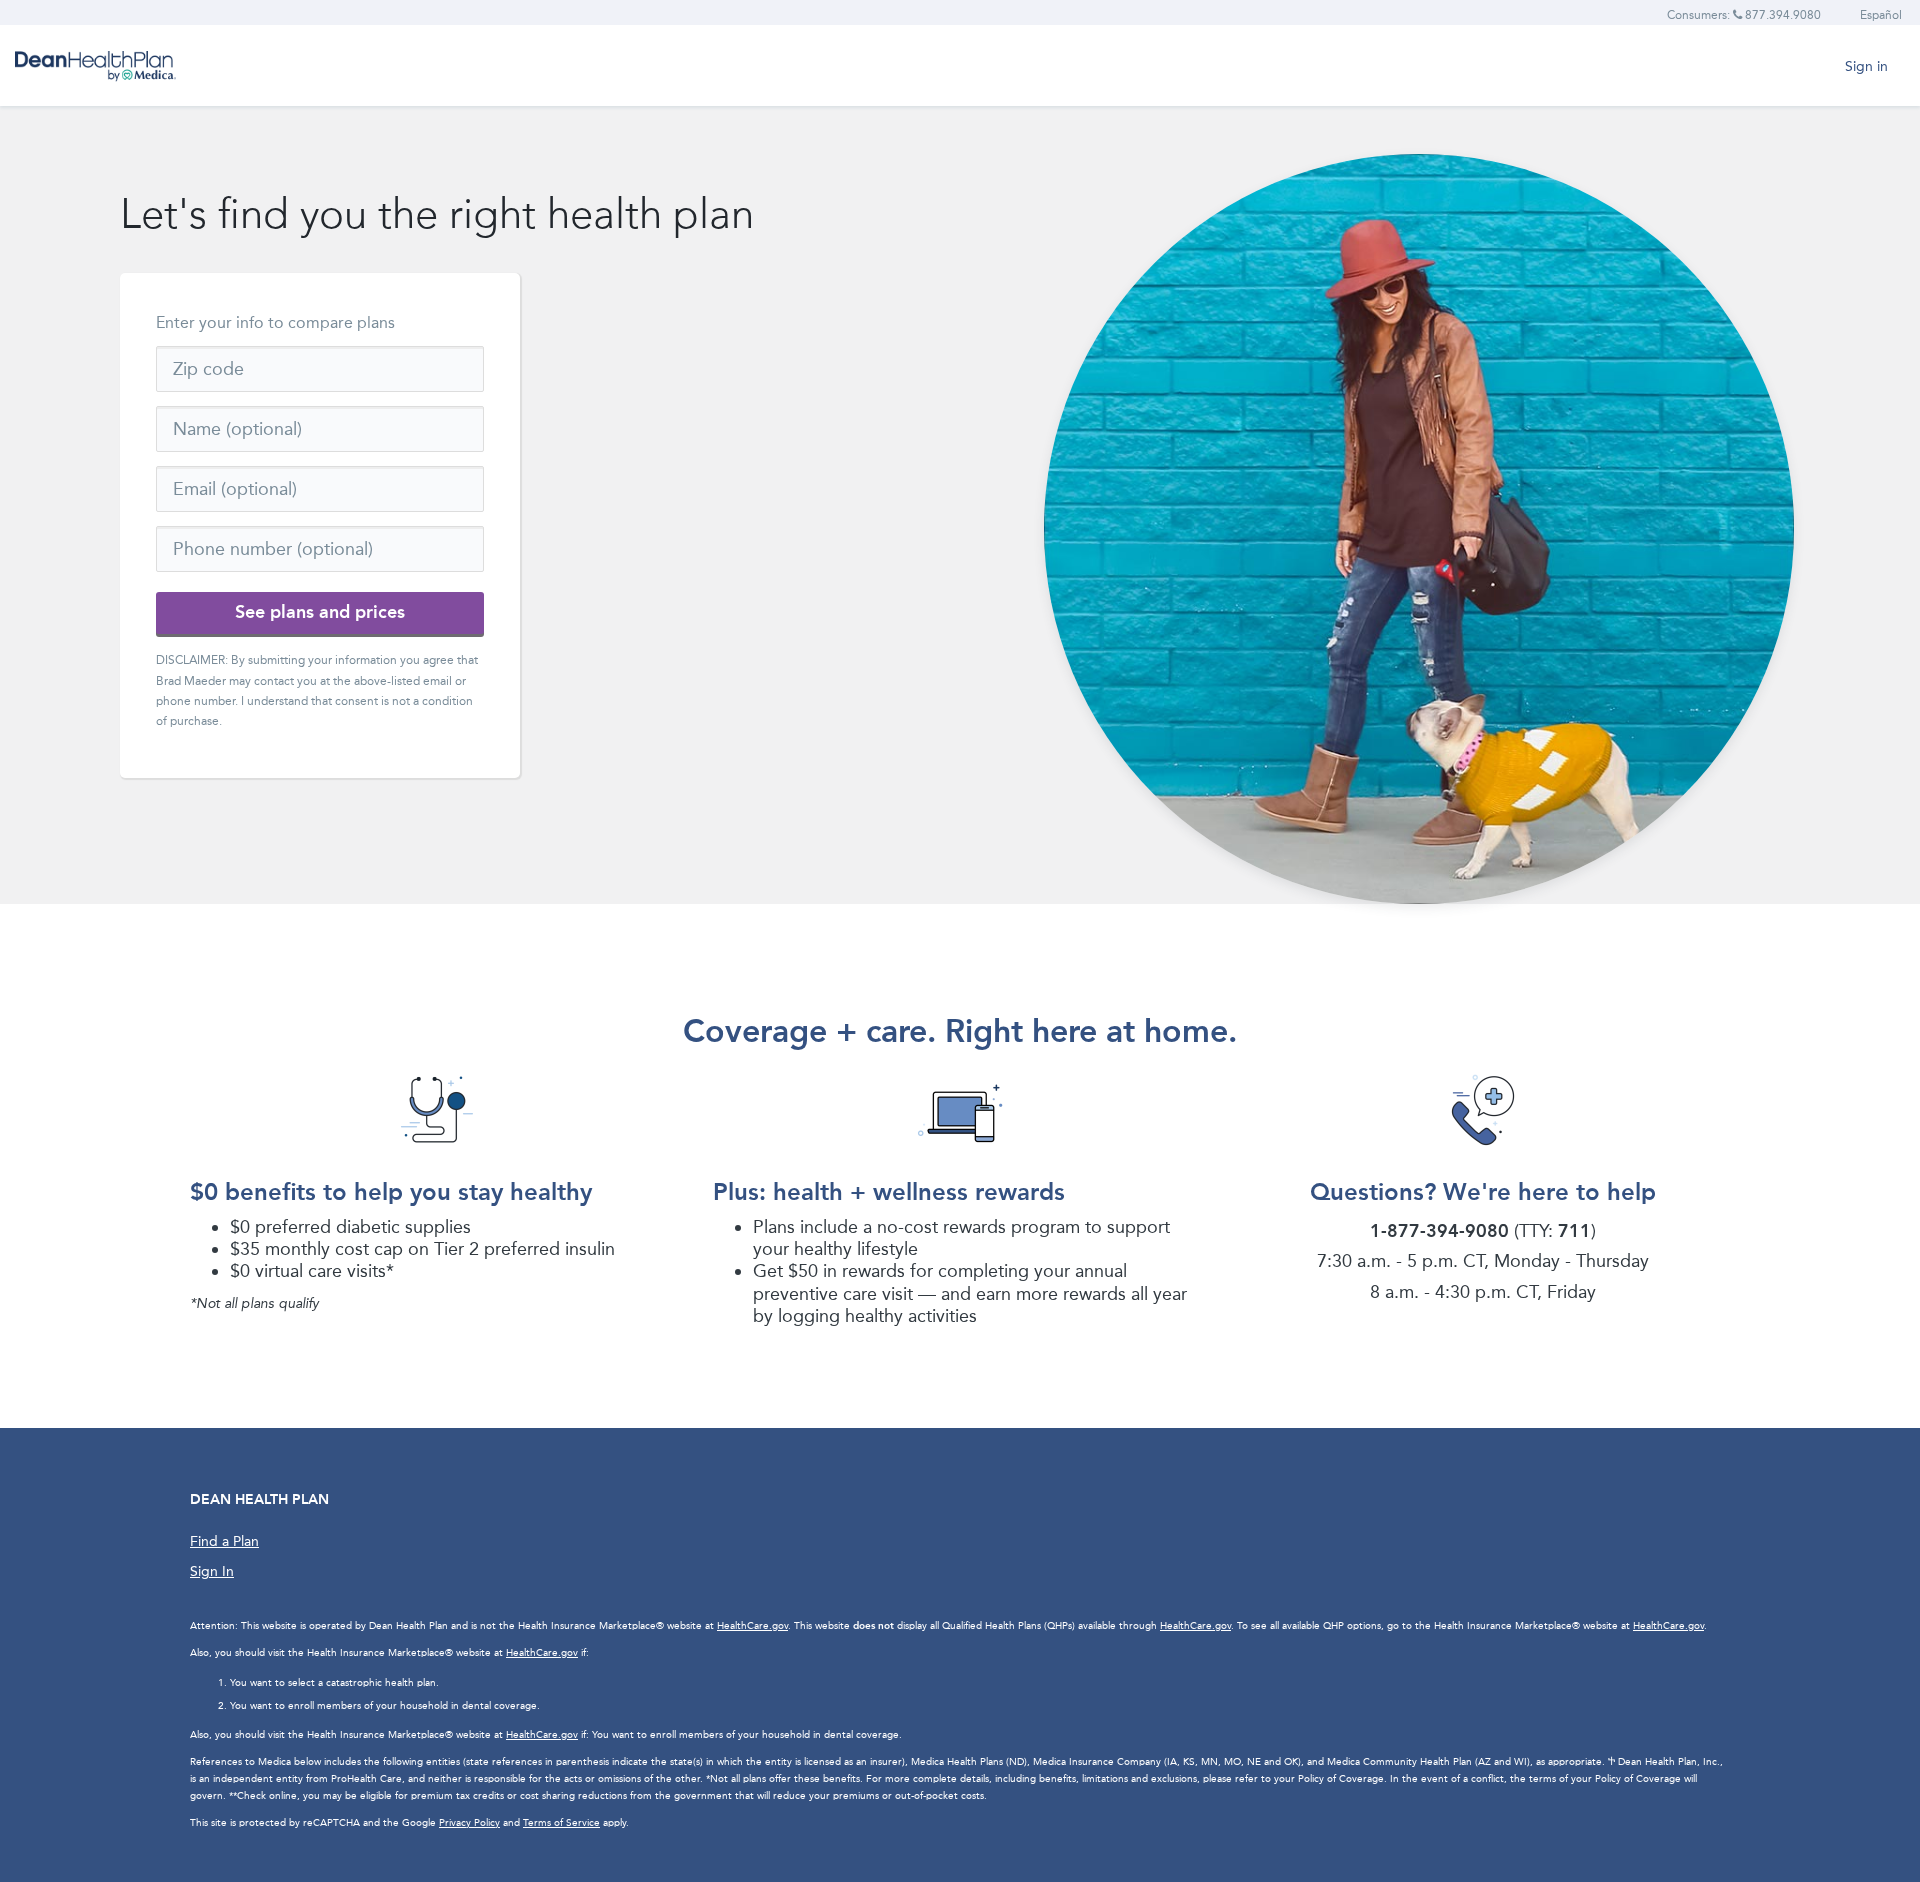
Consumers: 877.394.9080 (1744, 15)
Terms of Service (561, 1823)
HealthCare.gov (752, 1626)
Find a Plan (224, 1541)
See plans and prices (320, 612)
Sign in (1866, 66)
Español (1881, 15)
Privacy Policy (469, 1823)
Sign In (212, 1571)
